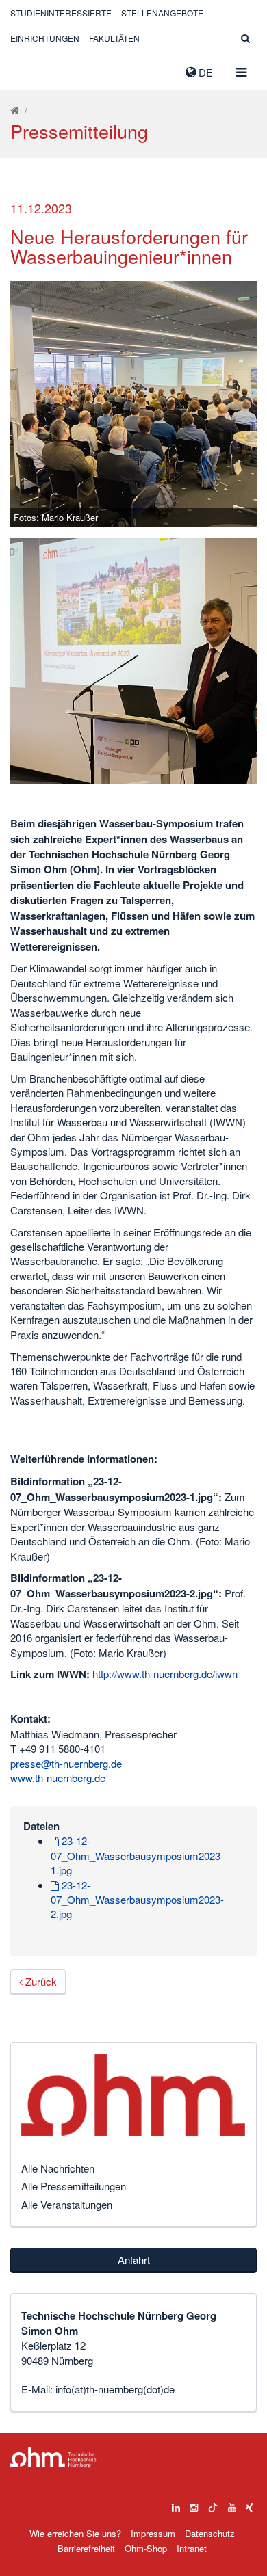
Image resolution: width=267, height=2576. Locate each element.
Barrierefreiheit (86, 2548)
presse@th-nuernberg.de (66, 1763)
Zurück (40, 1981)
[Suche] (245, 38)
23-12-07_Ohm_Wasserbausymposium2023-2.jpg (137, 1900)
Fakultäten (114, 38)
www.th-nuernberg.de (58, 1778)
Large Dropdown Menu (53, 2457)
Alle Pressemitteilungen (74, 2186)
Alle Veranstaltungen (67, 2204)
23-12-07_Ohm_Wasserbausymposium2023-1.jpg (137, 1855)
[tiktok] (213, 2504)
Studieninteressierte (61, 13)
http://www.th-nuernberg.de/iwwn (165, 1674)
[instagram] (194, 2504)
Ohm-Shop (146, 2548)
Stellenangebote (162, 13)
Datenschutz (210, 2533)
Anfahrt (134, 2260)
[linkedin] (176, 2504)
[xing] (250, 2504)
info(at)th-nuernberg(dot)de (115, 2389)
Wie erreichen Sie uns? (75, 2533)
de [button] (204, 72)
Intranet (192, 2548)
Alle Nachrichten (58, 2168)
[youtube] (232, 2504)
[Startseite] (15, 110)
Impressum (153, 2533)
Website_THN (31, 69)
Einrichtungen (45, 38)
